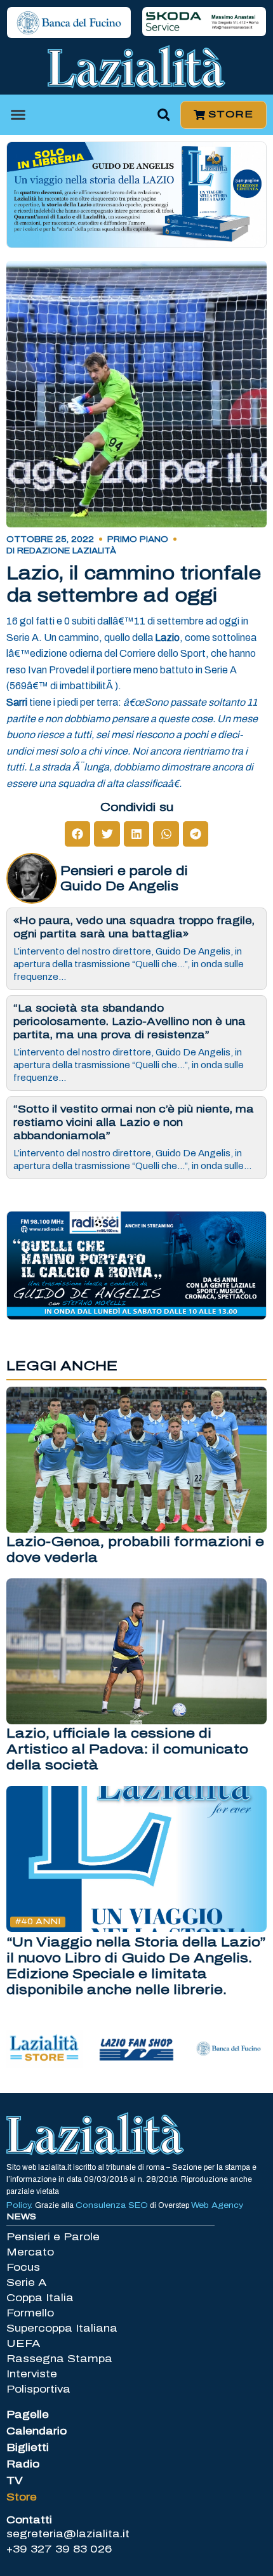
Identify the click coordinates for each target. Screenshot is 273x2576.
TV (15, 2480)
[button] (18, 115)
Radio (23, 2464)
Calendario (37, 2431)
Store (22, 2497)
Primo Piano (138, 539)
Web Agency (217, 2205)
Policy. (21, 2205)
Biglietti (28, 2447)
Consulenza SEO (112, 2205)
